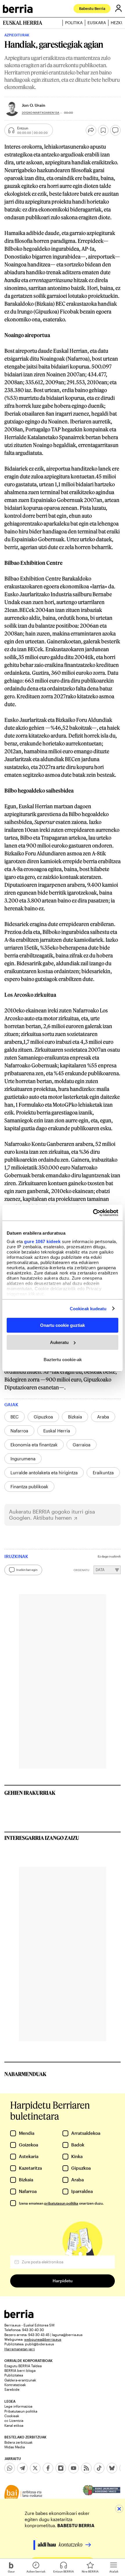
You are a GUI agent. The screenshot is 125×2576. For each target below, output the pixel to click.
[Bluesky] (112, 2468)
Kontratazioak (15, 2385)
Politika (74, 23)
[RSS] (86, 2468)
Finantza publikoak (29, 1487)
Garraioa (82, 1445)
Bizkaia (75, 1417)
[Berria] (19, 2316)
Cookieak (12, 2416)
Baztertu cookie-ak (63, 1359)
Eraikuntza (103, 1473)
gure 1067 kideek (42, 1241)
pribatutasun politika (61, 2203)
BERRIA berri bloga (20, 2370)
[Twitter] (35, 2468)
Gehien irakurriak (30, 1793)
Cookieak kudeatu (88, 1308)
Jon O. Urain (34, 105)
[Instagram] (61, 2468)
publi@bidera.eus (40, 2344)
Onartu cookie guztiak (63, 1325)
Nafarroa (19, 1431)
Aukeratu (59, 1342)
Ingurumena (23, 1459)
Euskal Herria (57, 1431)
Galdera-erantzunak (20, 2380)
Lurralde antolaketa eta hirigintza (44, 1473)
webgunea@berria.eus (43, 2339)
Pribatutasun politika (21, 2411)
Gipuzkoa (43, 1417)
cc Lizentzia (14, 2420)
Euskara (97, 23)
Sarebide (12, 2389)
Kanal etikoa (14, 2425)
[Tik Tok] (99, 2468)
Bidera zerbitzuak (18, 2442)
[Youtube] (74, 2468)
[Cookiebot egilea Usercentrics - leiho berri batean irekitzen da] (93, 1213)
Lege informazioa (18, 2406)
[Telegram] (22, 2468)
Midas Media (15, 2447)
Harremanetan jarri (20, 2349)
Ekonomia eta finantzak (34, 1445)
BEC (15, 1417)
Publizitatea (14, 2375)
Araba (103, 1417)
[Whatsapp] (10, 2468)
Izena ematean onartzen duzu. (61, 2203)
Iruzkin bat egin (27, 1570)
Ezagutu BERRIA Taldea (23, 2366)
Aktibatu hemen (52, 1518)
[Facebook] (48, 2468)
